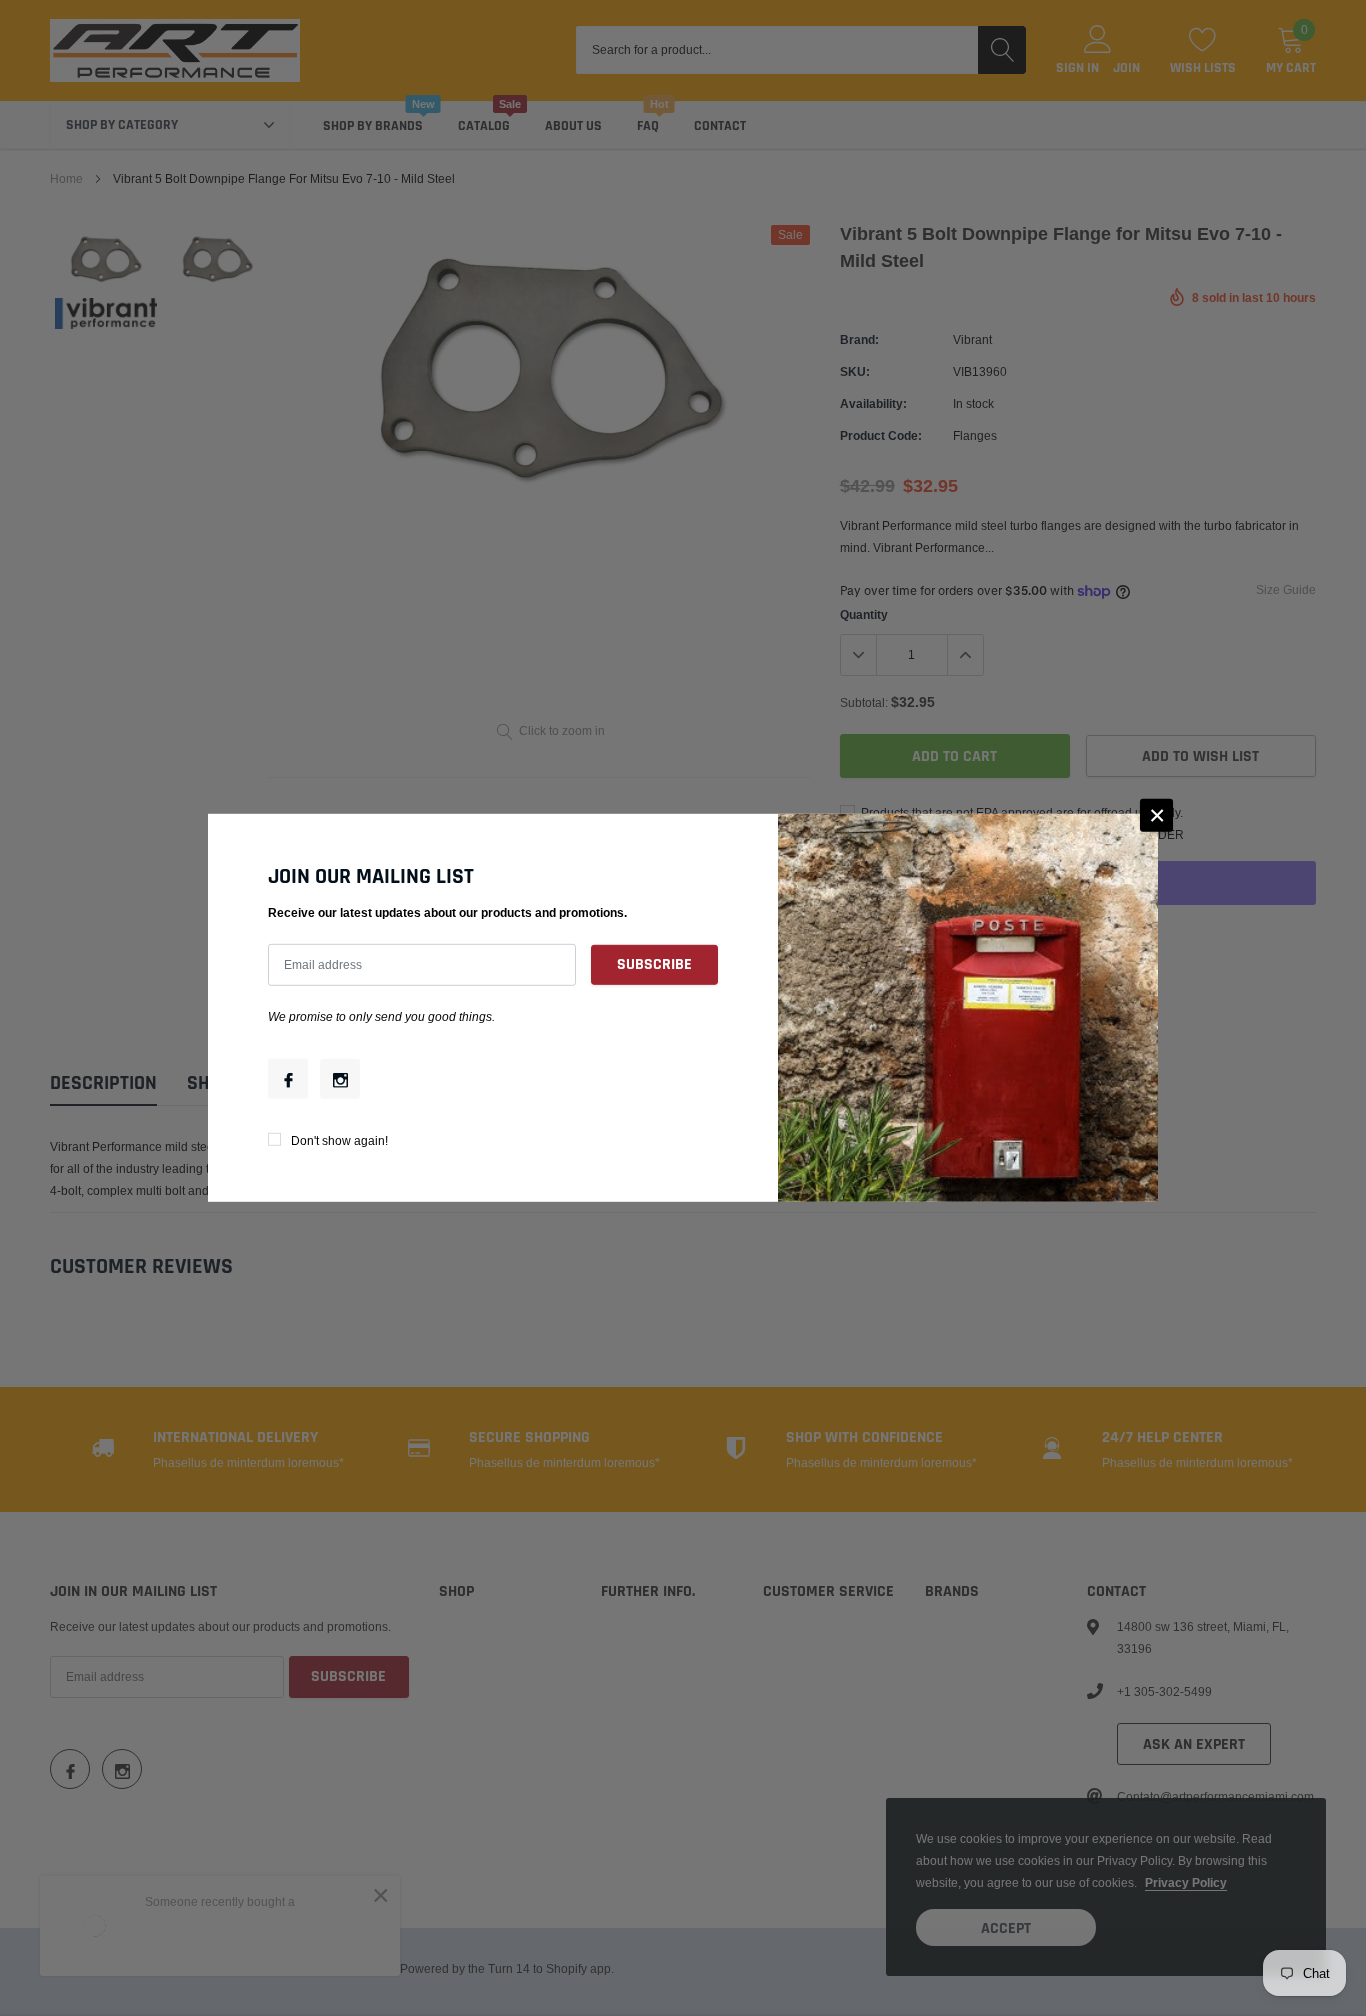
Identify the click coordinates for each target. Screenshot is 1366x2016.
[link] (288, 1079)
